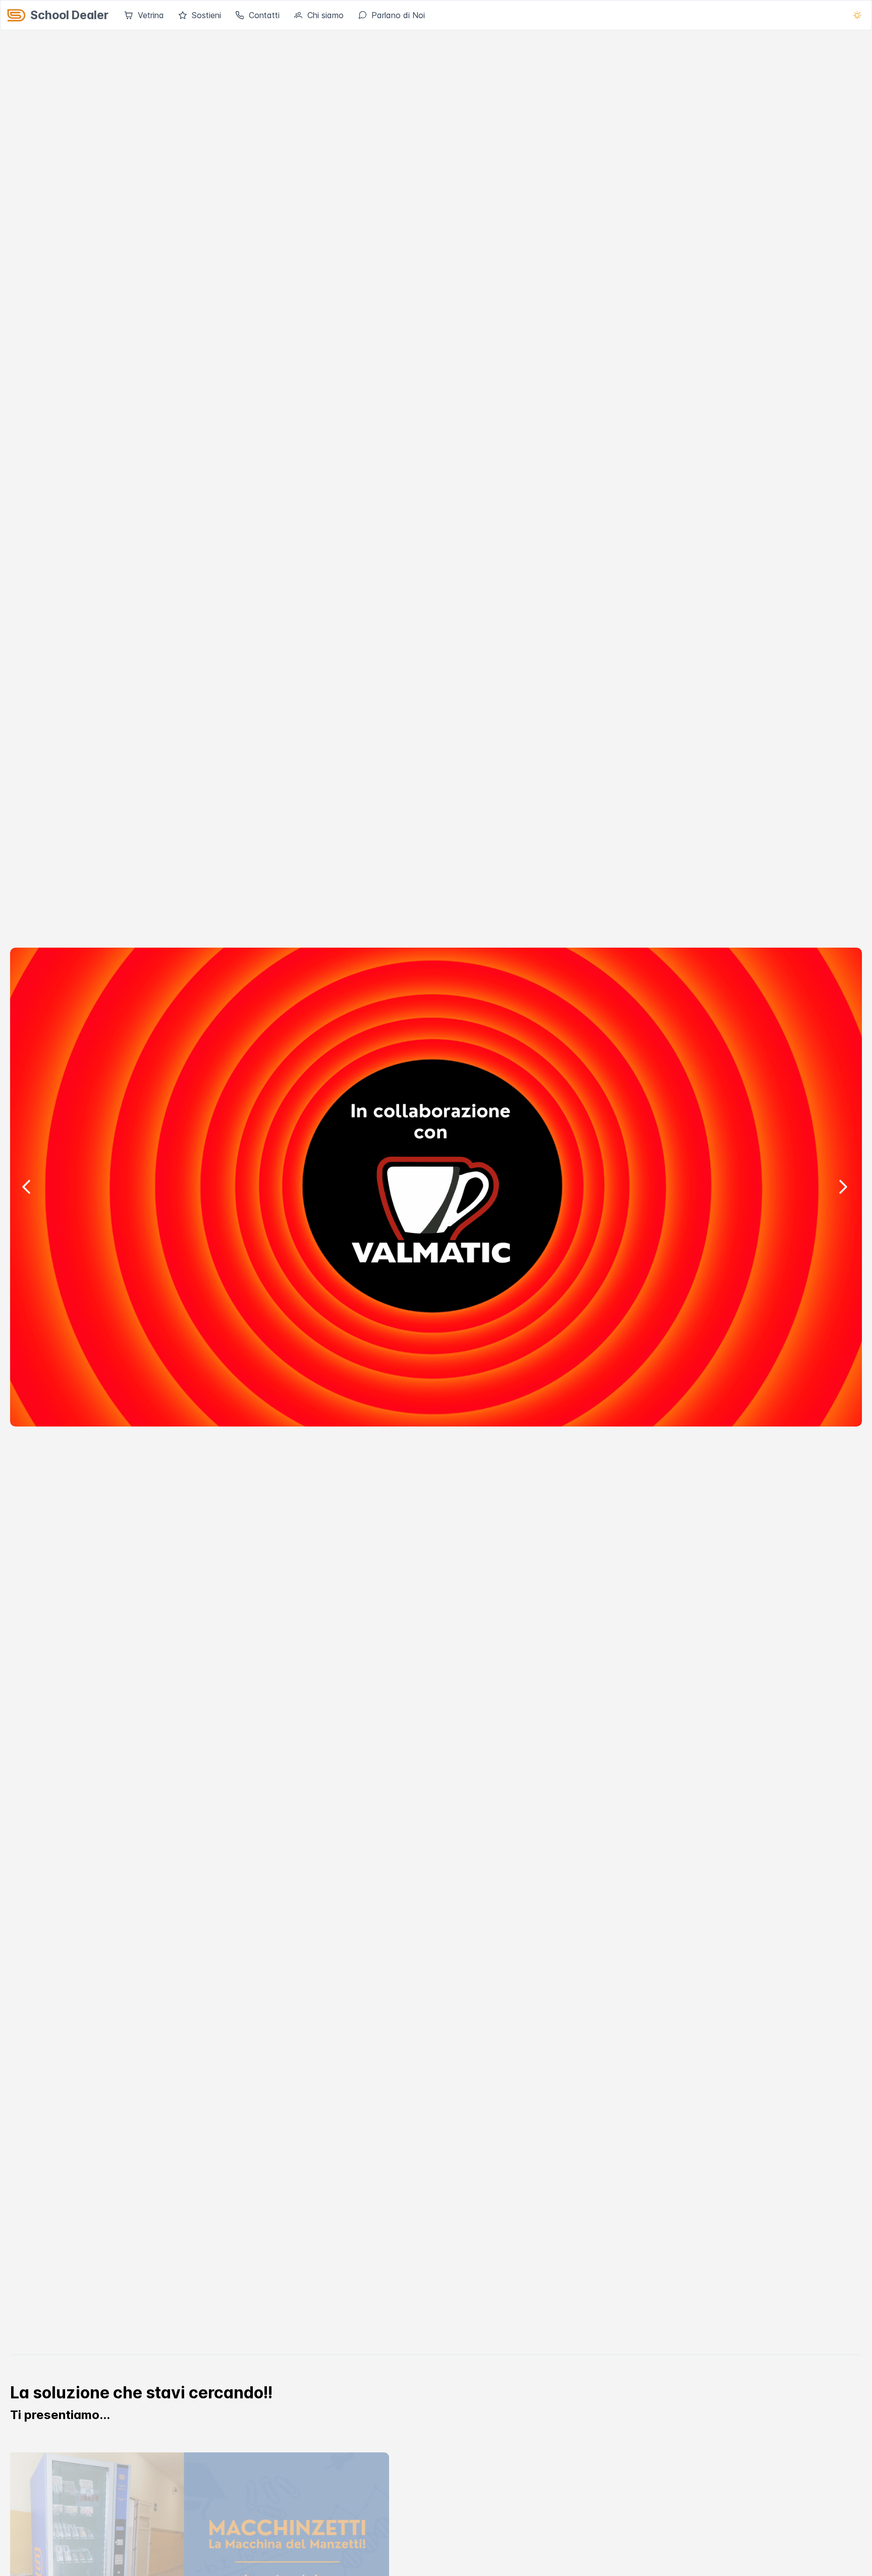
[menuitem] (144, 15)
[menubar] (275, 15)
